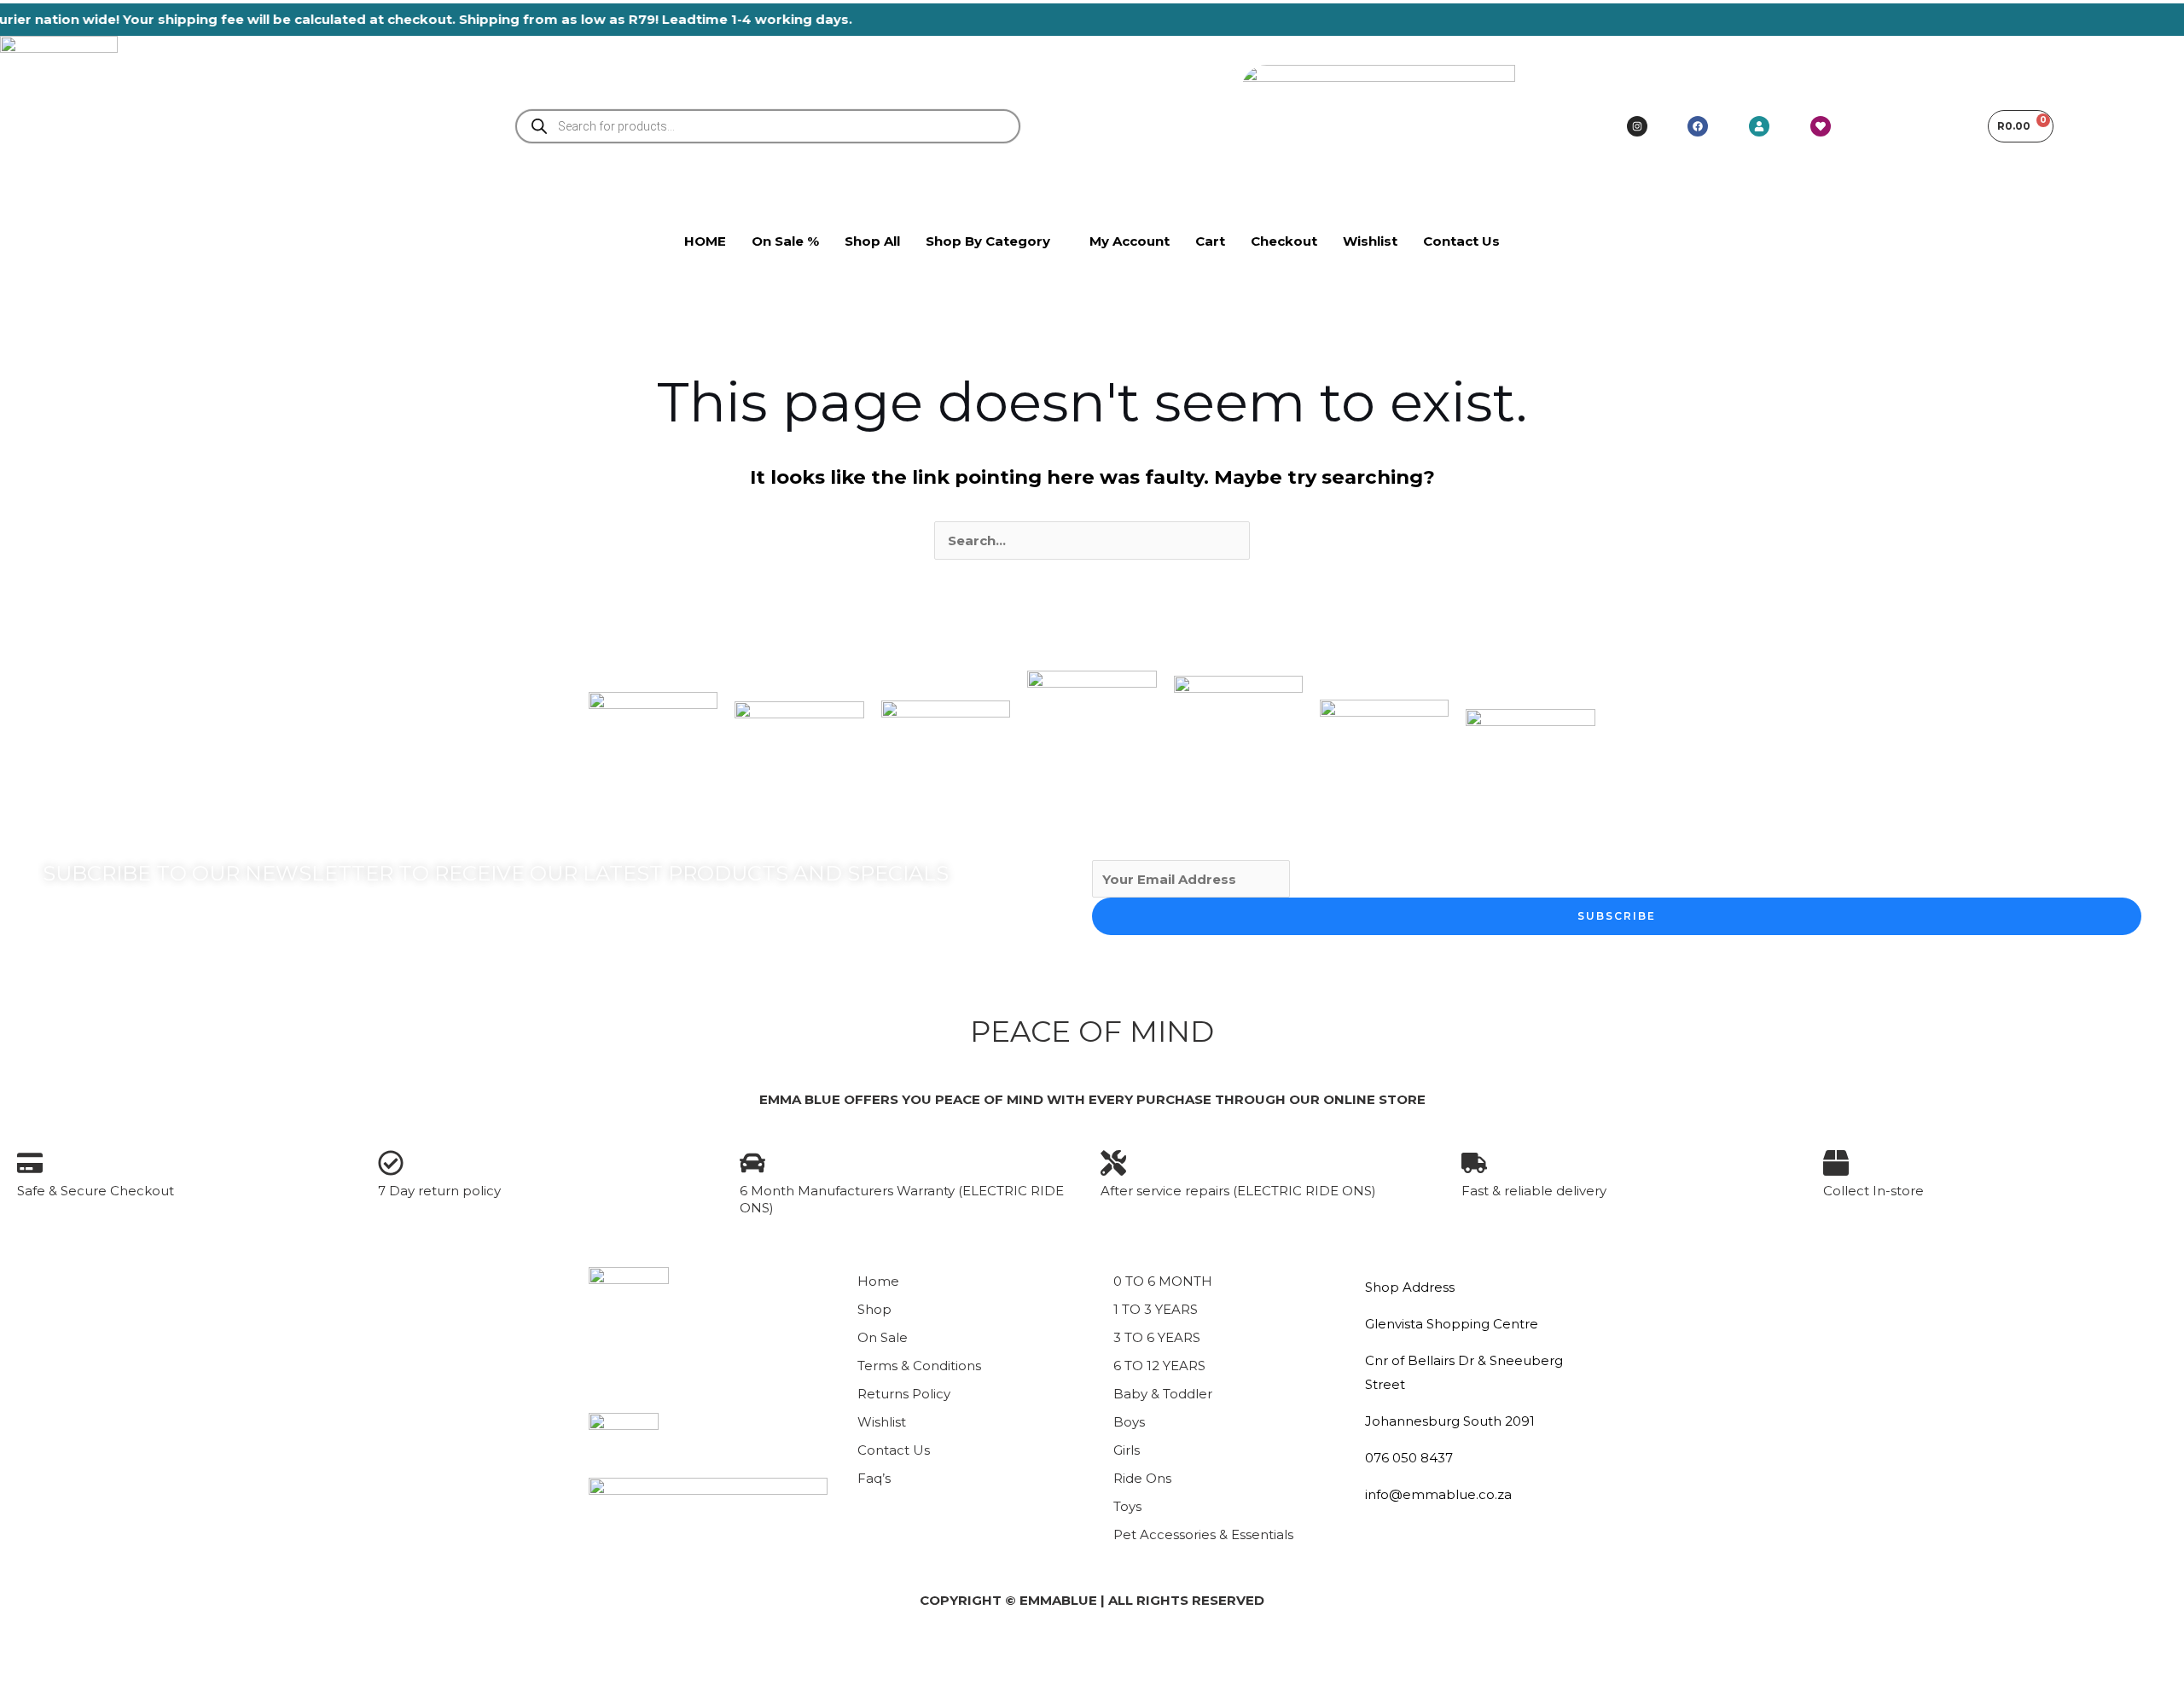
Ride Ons (1142, 1478)
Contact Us (894, 1450)
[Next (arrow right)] (85, 1683)
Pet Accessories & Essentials (1203, 1534)
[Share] (143, 1653)
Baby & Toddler (1163, 1394)
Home (878, 1281)
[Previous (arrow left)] (27, 1683)
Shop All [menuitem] (872, 241)
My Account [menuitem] (1130, 241)
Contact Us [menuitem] (1461, 241)
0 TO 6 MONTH (1163, 1281)
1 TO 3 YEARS (1156, 1309)
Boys (1129, 1422)
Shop (874, 1309)
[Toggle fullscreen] (85, 1653)
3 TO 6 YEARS (1157, 1337)
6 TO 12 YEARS (1159, 1366)
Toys (1127, 1506)
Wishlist (882, 1422)
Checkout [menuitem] (1284, 241)
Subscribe (1617, 916)
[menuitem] (995, 241)
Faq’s (874, 1478)
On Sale (883, 1337)
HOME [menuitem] (705, 241)
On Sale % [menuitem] (785, 241)
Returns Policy (904, 1394)
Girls (1127, 1450)
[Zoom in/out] (27, 1653)
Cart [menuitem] (1210, 241)
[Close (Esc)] (201, 1653)
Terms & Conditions (919, 1366)
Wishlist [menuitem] (1370, 241)
